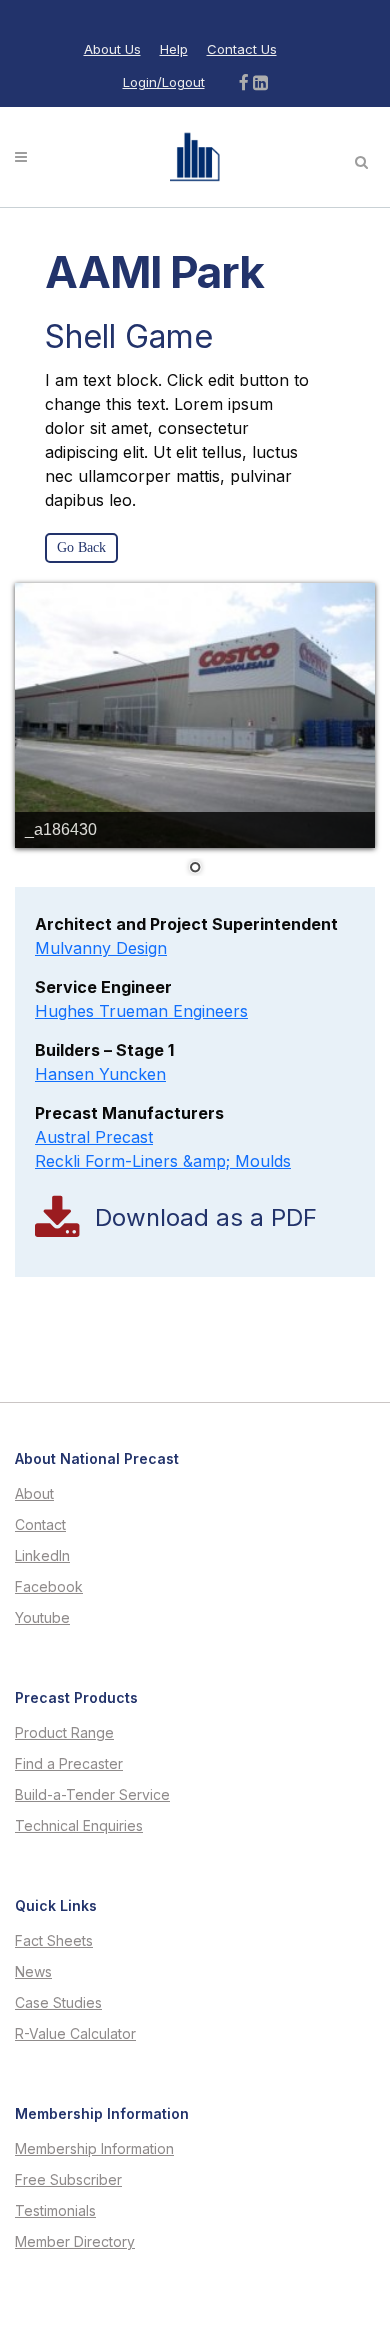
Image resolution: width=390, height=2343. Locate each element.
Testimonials (55, 2211)
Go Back (81, 547)
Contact (40, 1525)
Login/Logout (164, 82)
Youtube (42, 1618)
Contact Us (242, 49)
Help (174, 49)
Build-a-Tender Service (92, 1795)
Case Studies (58, 2003)
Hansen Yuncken (100, 1074)
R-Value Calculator (75, 2034)
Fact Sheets (54, 1941)
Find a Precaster (69, 1764)
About (34, 1494)
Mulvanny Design (101, 948)
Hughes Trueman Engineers (141, 1011)
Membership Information (94, 2149)
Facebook (49, 1587)
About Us (112, 49)
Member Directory (75, 2242)
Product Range (64, 1733)
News (33, 1972)
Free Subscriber (68, 2180)
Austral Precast (94, 1137)
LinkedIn (42, 1556)
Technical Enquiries (79, 1826)
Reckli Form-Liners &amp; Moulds (163, 1161)
